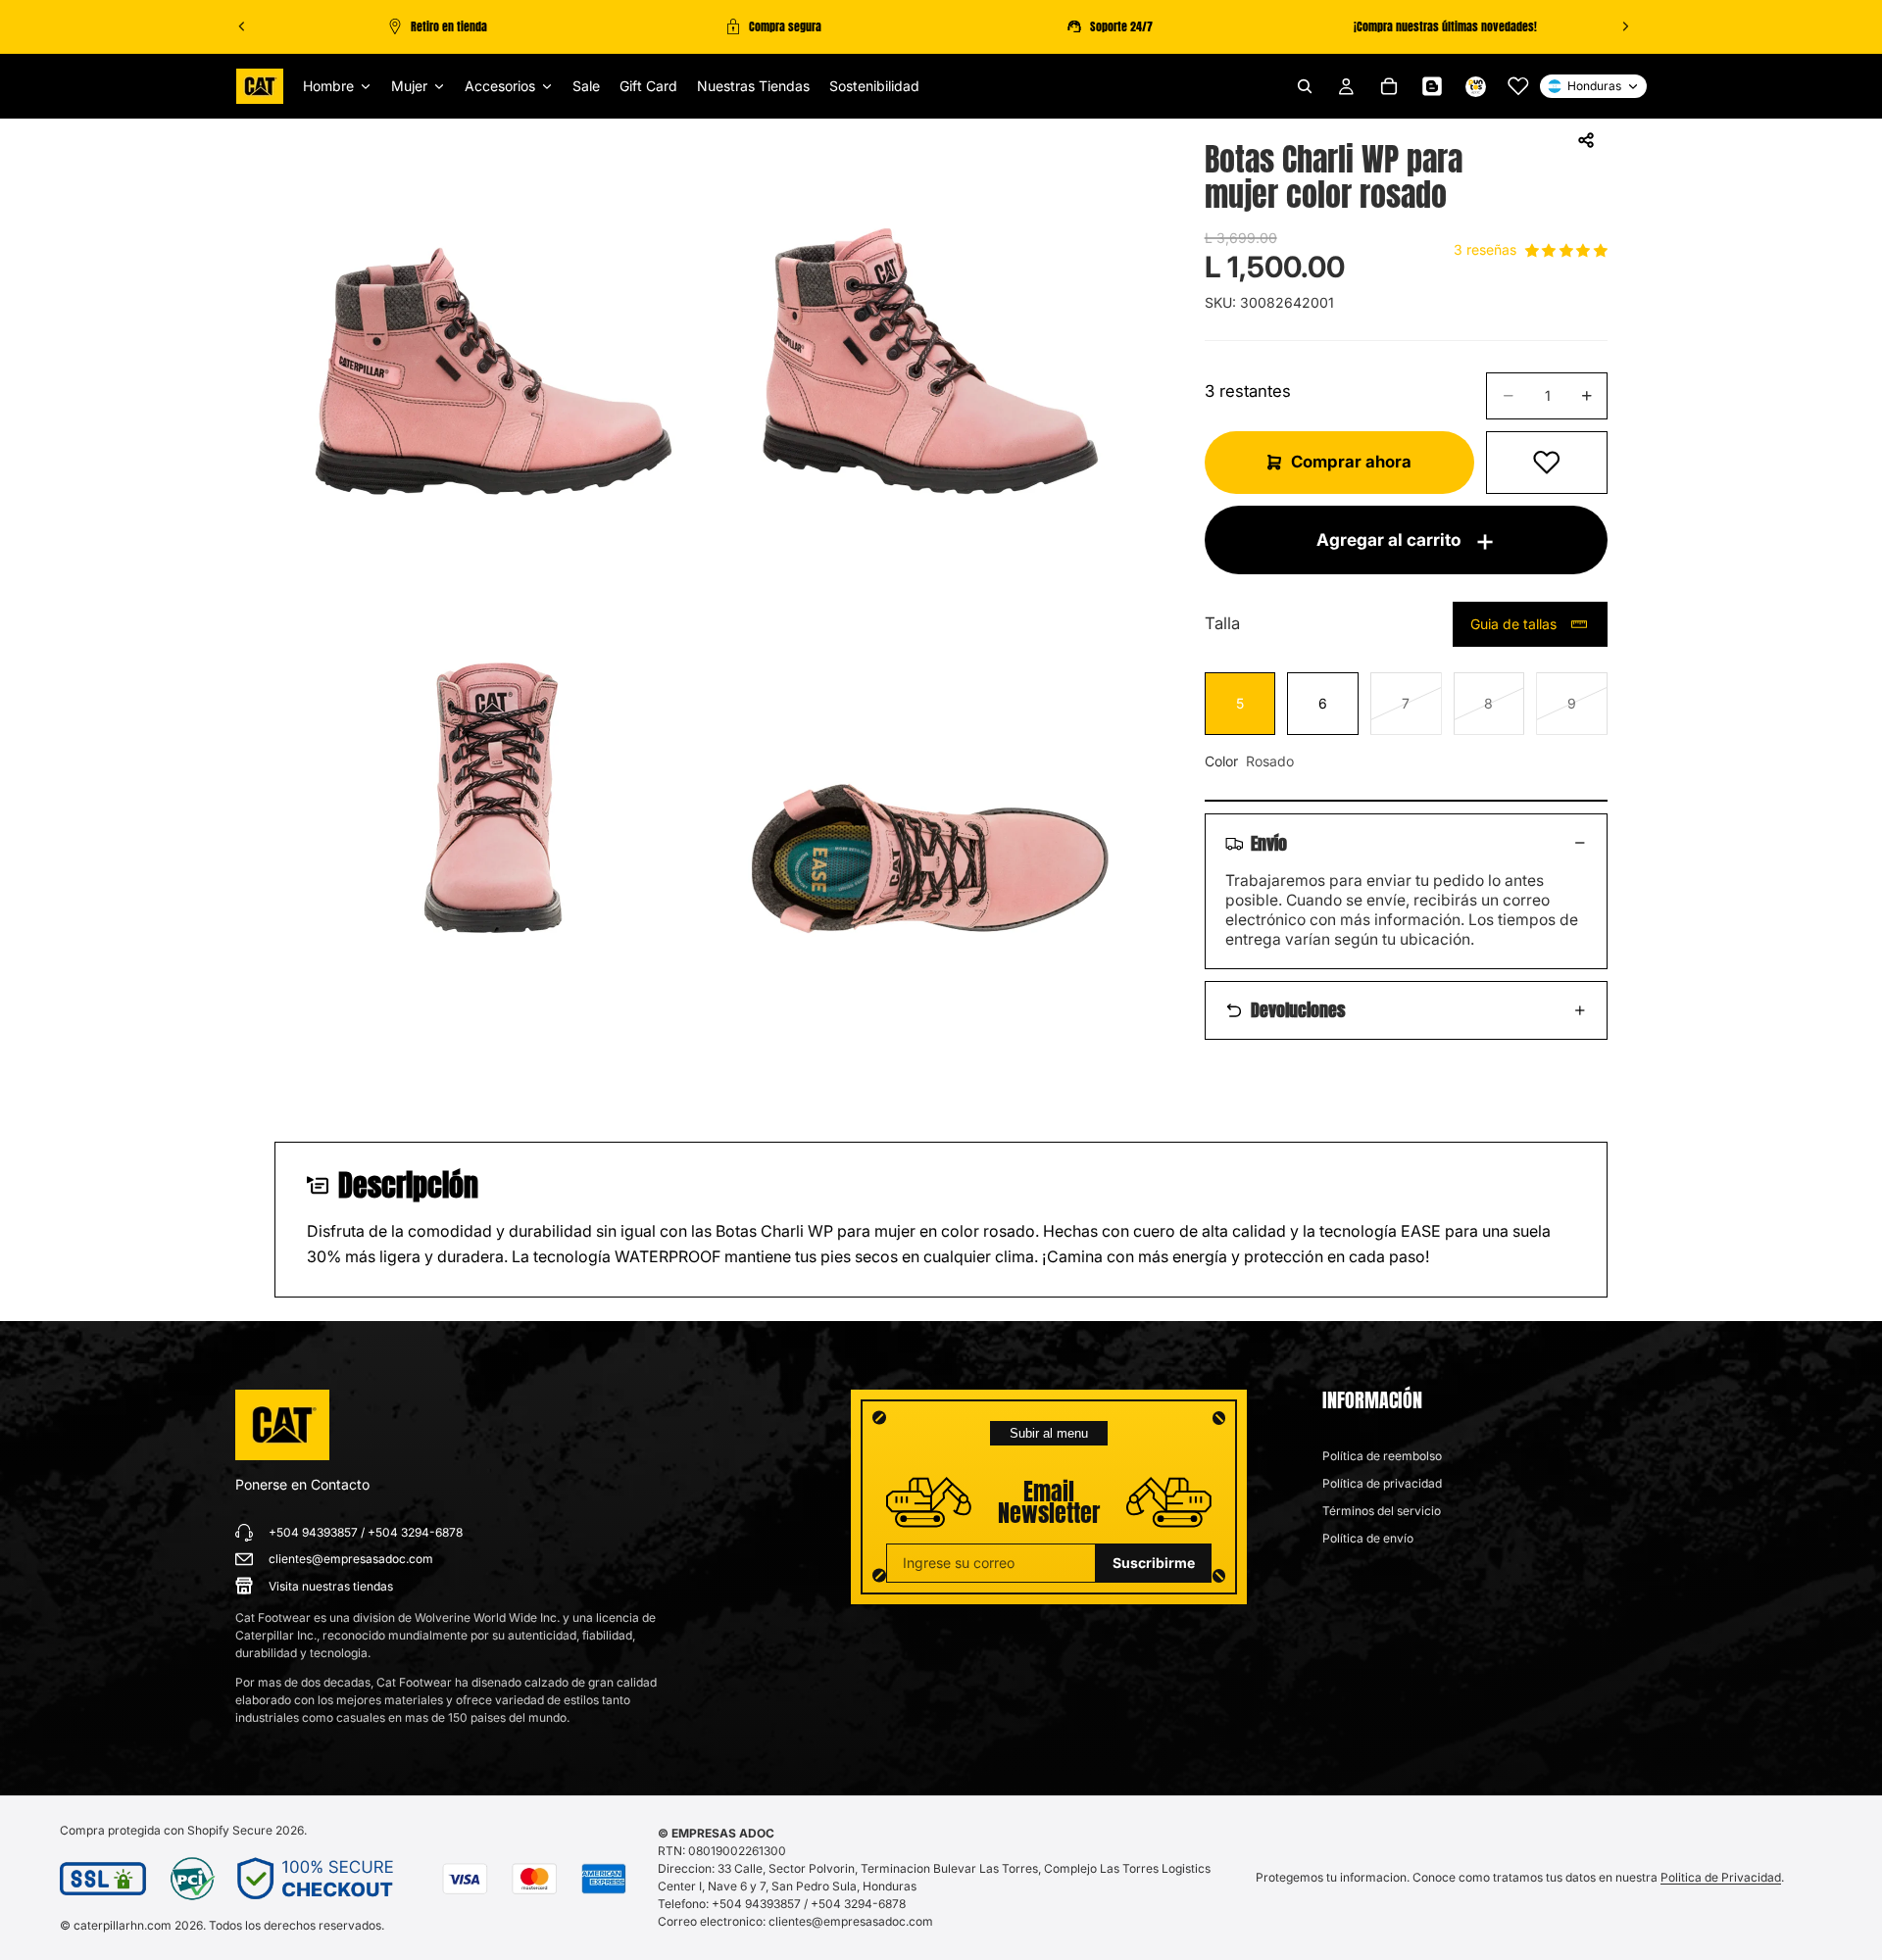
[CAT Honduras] (282, 1425)
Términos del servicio (1382, 1511)
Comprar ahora (1351, 462)
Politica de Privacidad (1721, 1877)
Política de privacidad (1382, 1483)
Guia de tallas (1513, 624)
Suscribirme (1154, 1563)
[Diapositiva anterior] (242, 26)
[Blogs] (1432, 86)
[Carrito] (1389, 86)
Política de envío (1368, 1538)
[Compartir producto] (1586, 140)
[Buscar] (1305, 86)
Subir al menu (1049, 1433)
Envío (1269, 843)
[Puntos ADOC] (1475, 86)
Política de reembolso (1382, 1456)
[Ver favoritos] (1518, 86)
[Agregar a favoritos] (1547, 463)
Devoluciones (1298, 1009)
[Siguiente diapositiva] (1625, 26)
